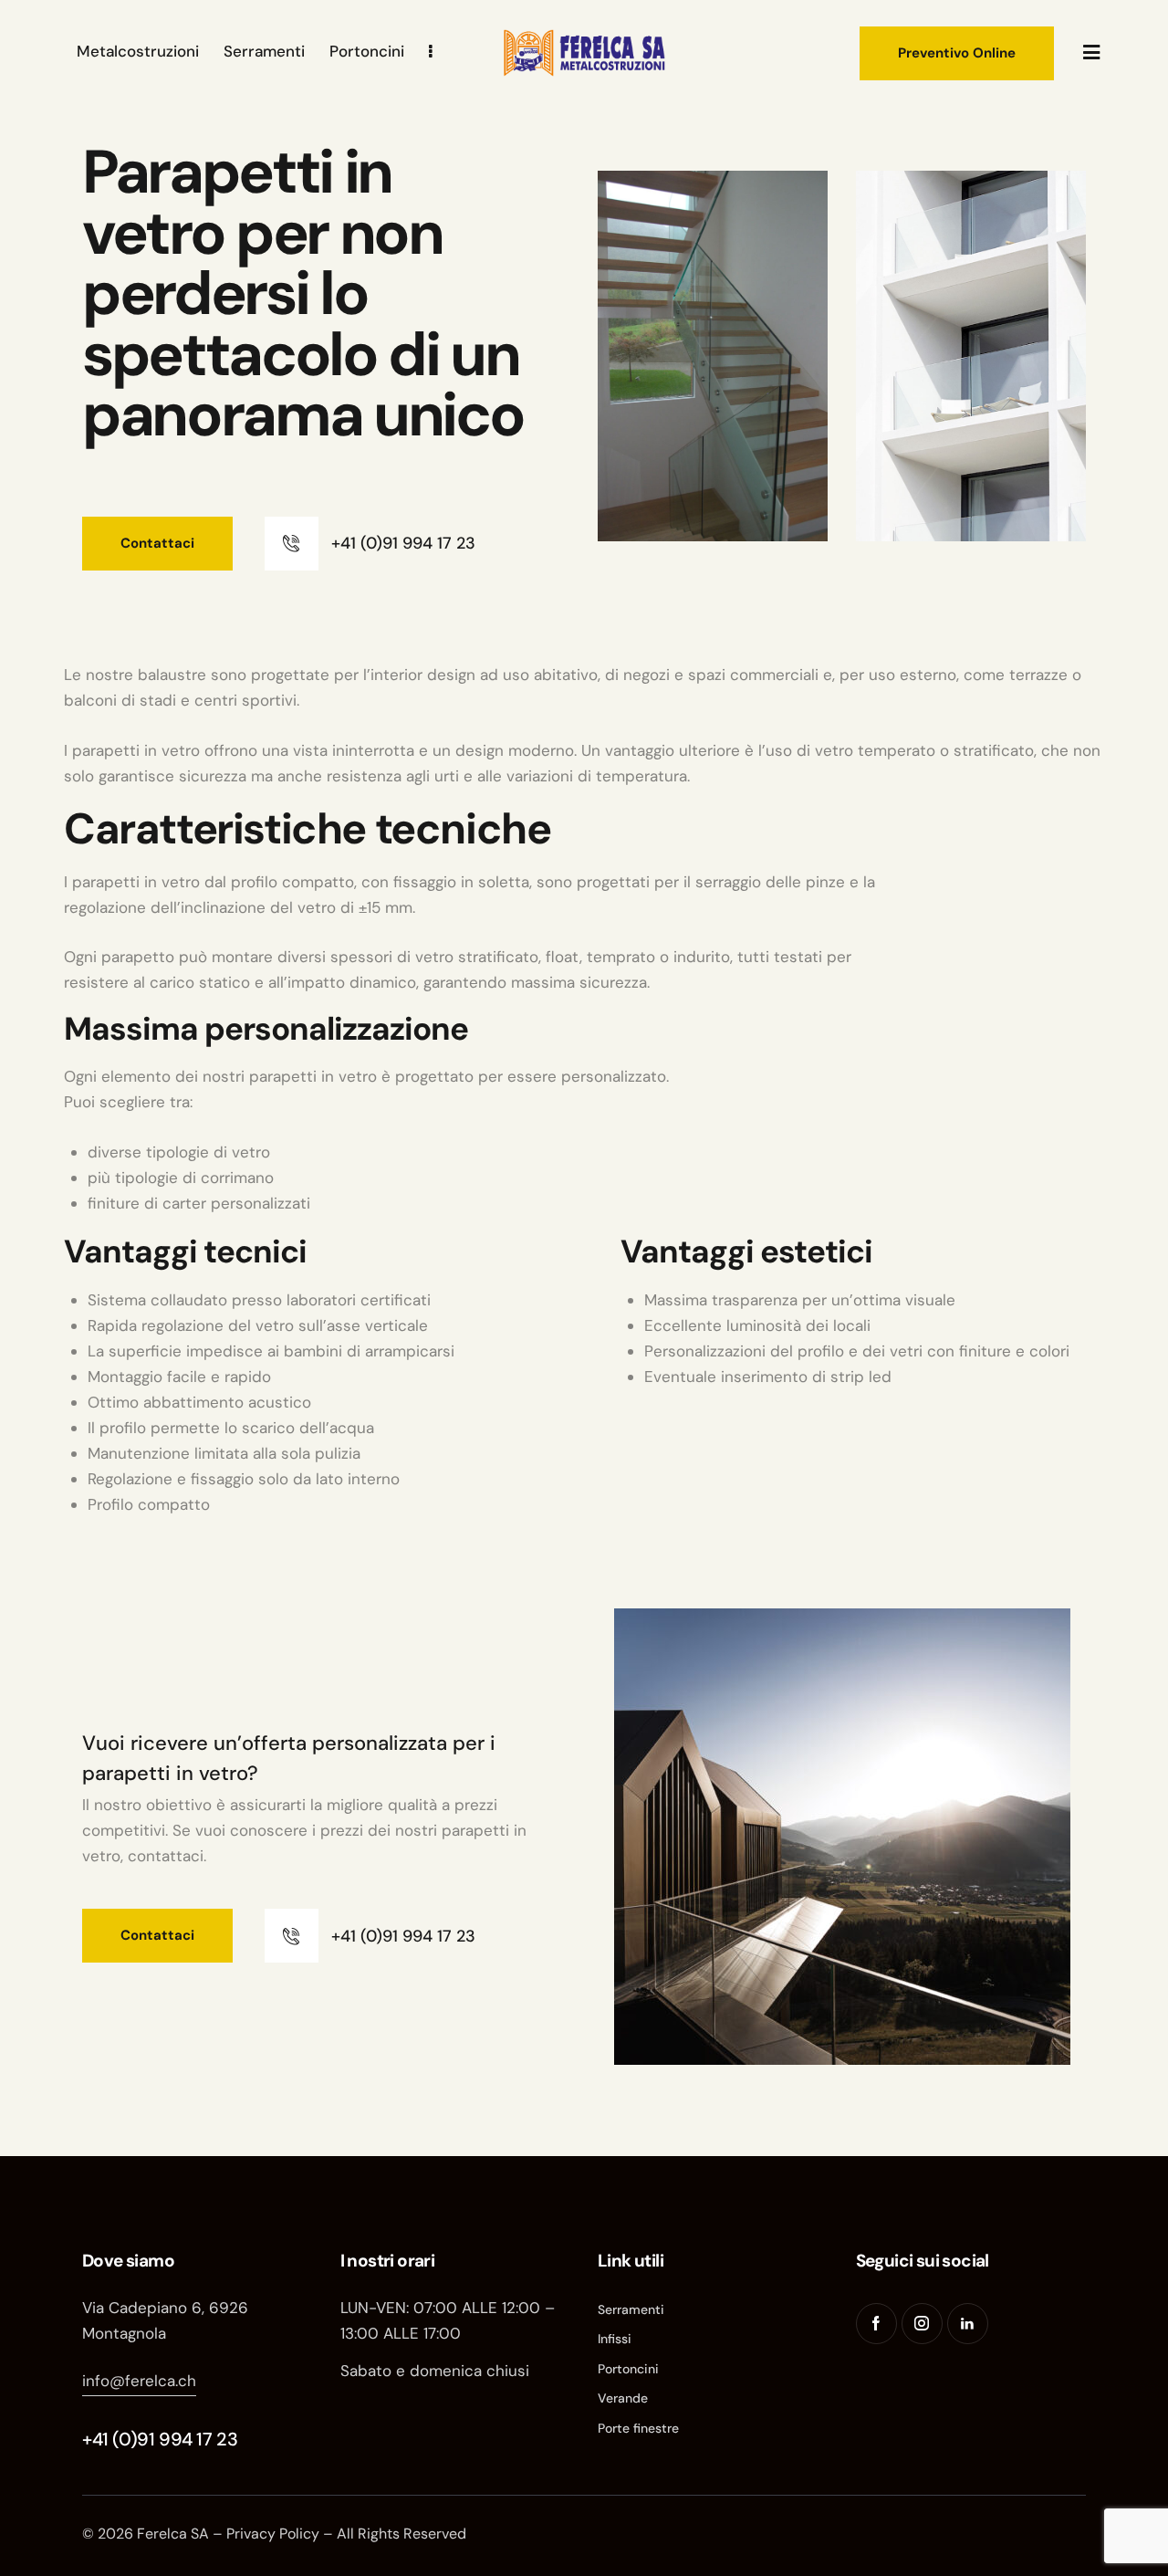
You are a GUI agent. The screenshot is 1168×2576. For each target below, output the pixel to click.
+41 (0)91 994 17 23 (160, 2439)
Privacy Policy (273, 2534)
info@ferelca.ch (139, 2381)
